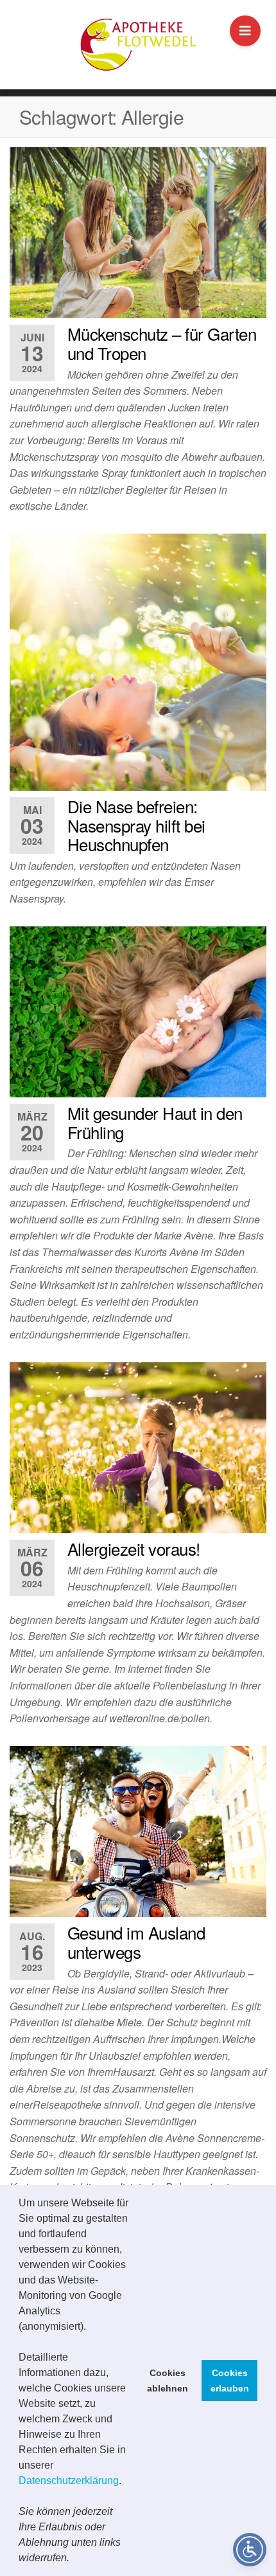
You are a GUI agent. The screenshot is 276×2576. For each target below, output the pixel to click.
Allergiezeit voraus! (134, 1548)
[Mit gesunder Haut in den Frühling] (138, 1012)
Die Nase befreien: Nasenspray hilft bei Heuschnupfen (136, 825)
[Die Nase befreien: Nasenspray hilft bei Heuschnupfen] (138, 662)
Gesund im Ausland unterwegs (136, 1942)
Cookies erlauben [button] (230, 2381)
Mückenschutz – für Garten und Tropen (162, 343)
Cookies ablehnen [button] (168, 2381)
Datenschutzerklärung (69, 2481)
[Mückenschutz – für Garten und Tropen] (138, 233)
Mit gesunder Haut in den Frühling (155, 1122)
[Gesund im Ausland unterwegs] (138, 1832)
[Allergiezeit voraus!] (138, 1448)
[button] (74, 2559)
